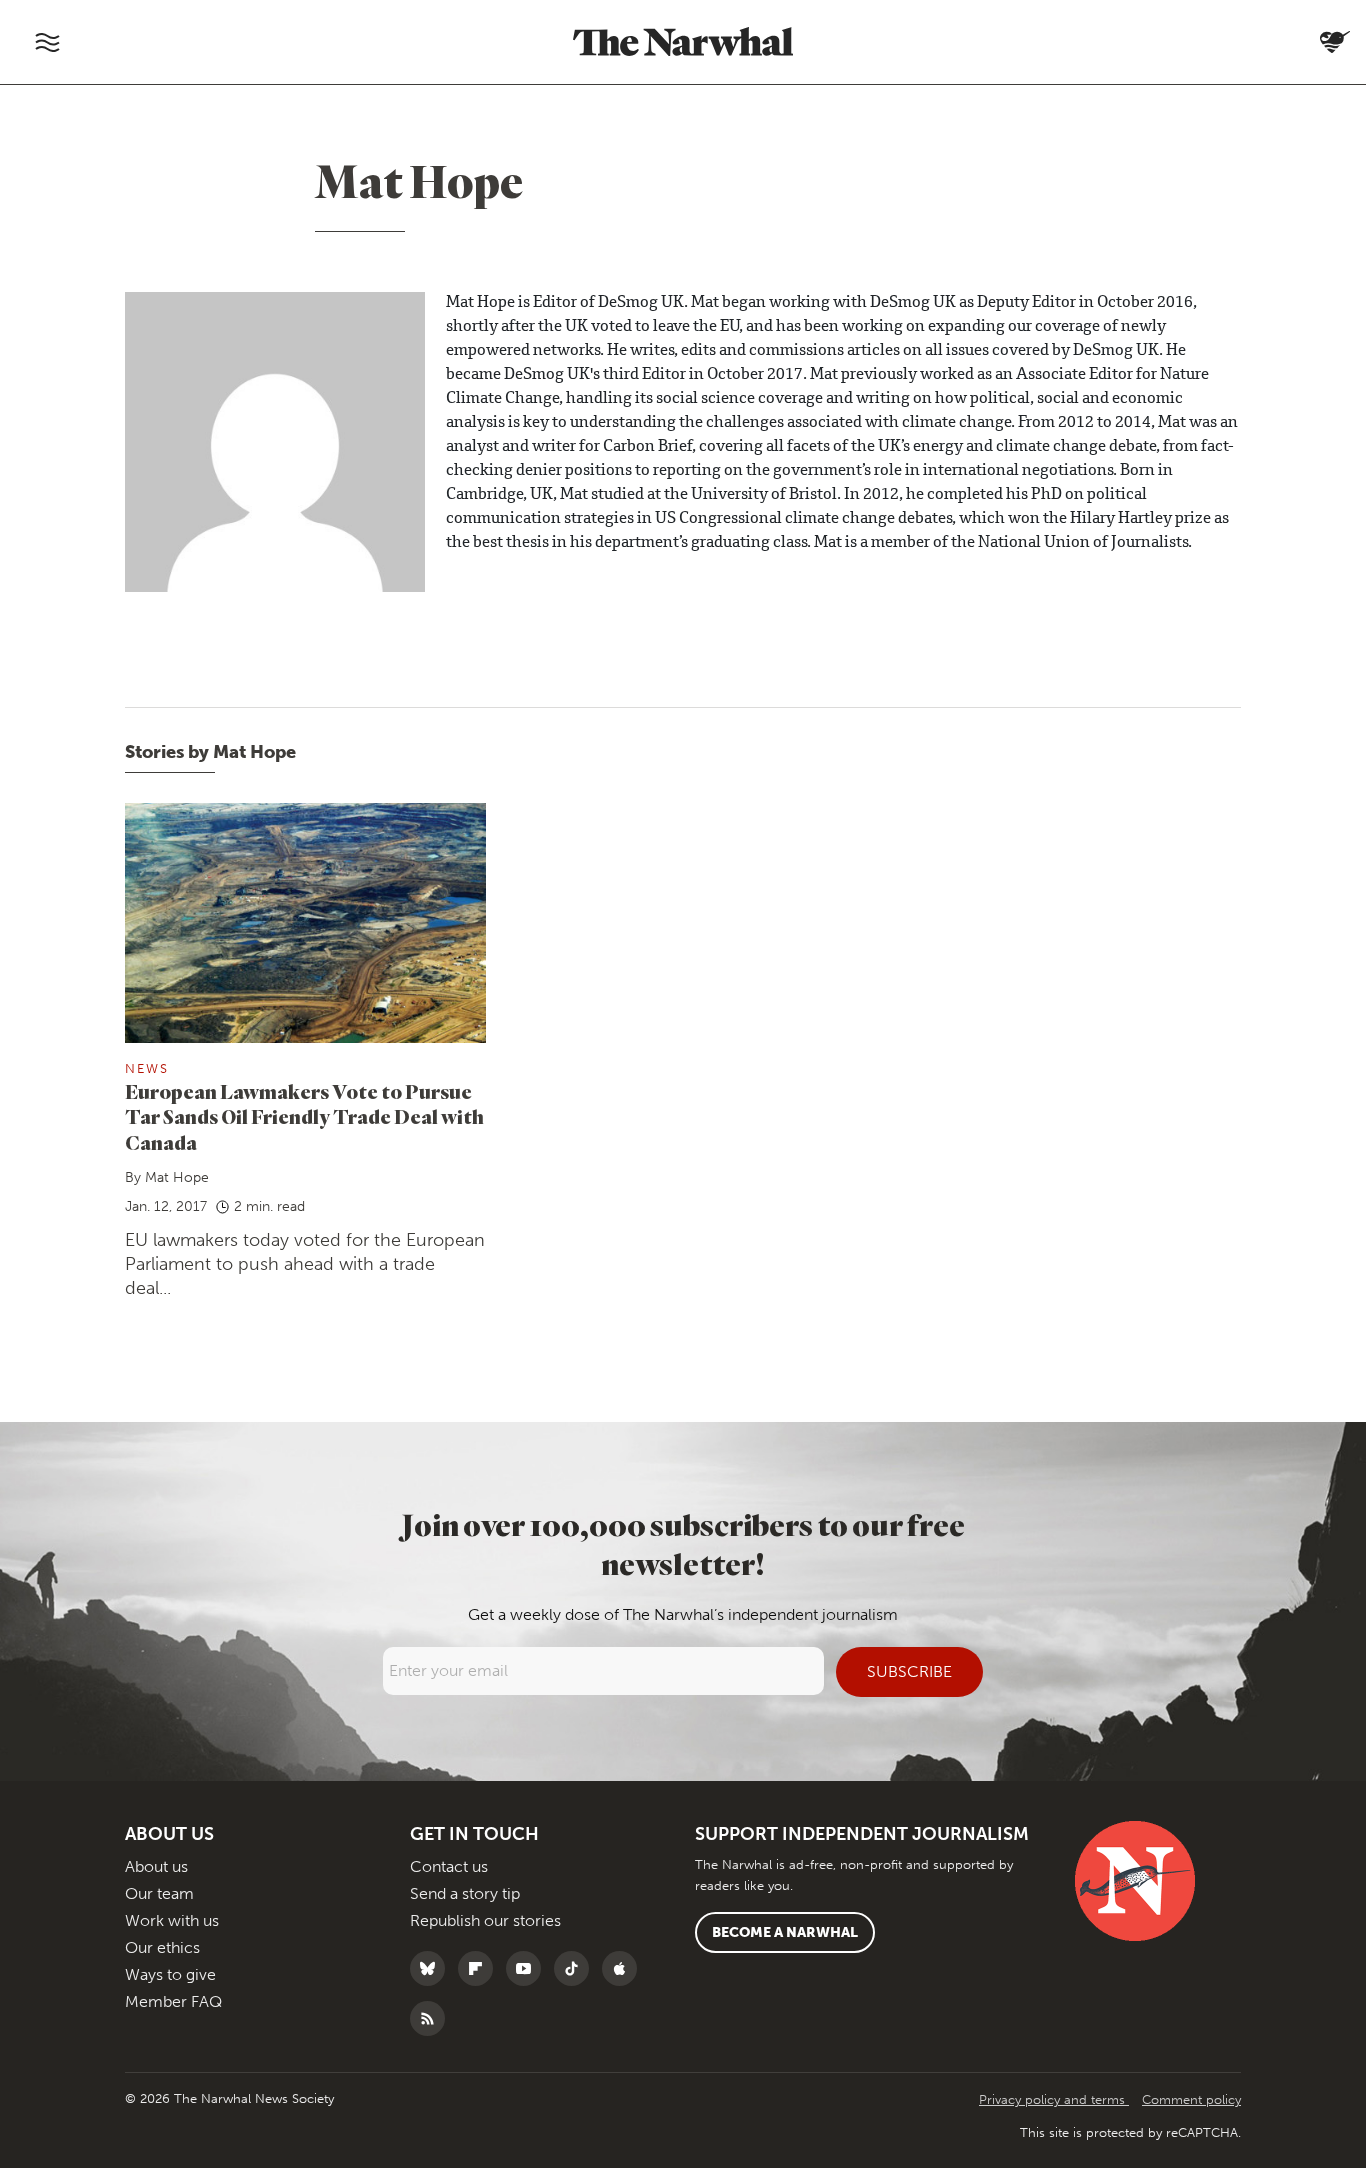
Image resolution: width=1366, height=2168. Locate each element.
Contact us (449, 1866)
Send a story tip (465, 1893)
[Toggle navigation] (47, 42)
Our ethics (162, 1947)
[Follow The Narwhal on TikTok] (576, 1968)
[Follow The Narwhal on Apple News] (624, 1968)
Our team (159, 1893)
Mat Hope (177, 1177)
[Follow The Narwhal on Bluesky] (432, 1968)
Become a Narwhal (785, 1932)
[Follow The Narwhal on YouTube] (528, 1968)
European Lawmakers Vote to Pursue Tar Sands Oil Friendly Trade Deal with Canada (304, 1117)
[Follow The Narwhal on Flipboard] (480, 1968)
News (147, 1068)
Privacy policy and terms (1054, 2099)
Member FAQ (173, 2001)
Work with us (172, 1920)
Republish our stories (485, 1920)
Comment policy (1191, 2099)
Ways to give (170, 1974)
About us (156, 1866)
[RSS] (432, 2018)
